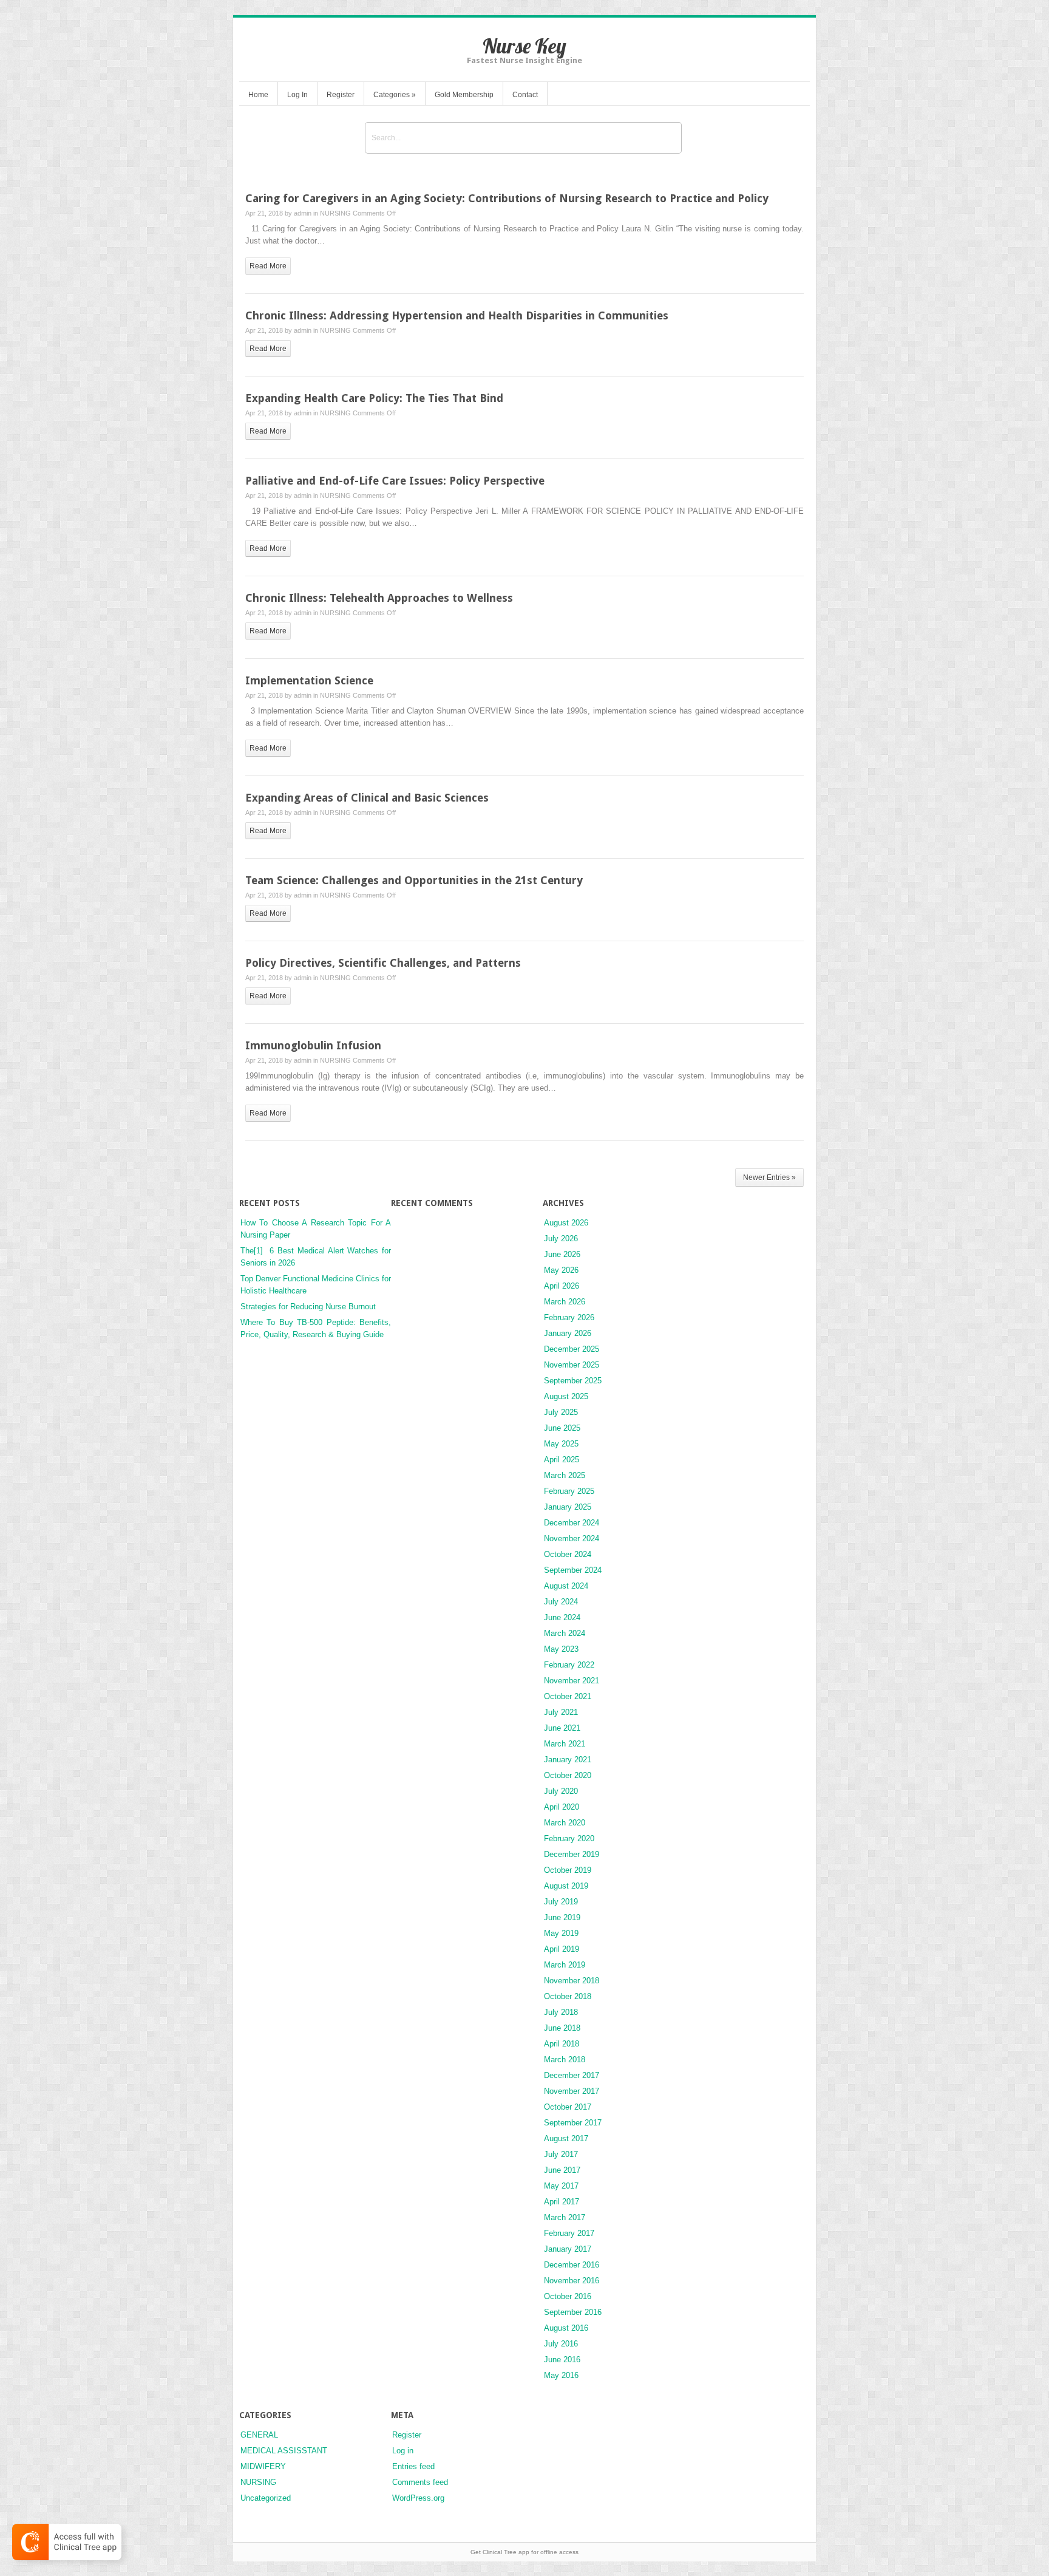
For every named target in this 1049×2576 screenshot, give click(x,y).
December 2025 (572, 1349)
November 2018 (572, 1981)
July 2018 (561, 2012)
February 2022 (569, 1665)
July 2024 (561, 1602)
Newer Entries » (769, 1177)
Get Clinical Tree (494, 2552)
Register (341, 95)
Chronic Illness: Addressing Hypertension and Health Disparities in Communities (457, 315)
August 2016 (566, 2328)
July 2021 (561, 1712)
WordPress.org (418, 2498)
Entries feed (413, 2466)
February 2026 (569, 1317)
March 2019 (565, 1965)
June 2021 (562, 1728)
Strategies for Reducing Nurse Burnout (308, 1307)
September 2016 (573, 2312)
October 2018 (568, 1996)
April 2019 (562, 1949)
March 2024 (565, 1633)
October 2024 (568, 1554)
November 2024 (572, 1538)
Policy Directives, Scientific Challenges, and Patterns (383, 963)
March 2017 (565, 2217)
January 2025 (568, 1507)
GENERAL (259, 2435)
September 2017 (573, 2123)
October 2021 (568, 1696)
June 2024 (562, 1617)
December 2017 (572, 2075)
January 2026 (568, 1333)
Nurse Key (524, 46)
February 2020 (569, 1838)
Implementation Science (309, 680)
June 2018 (562, 2028)
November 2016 (572, 2281)
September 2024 (573, 1570)
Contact (525, 95)
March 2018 (565, 2060)
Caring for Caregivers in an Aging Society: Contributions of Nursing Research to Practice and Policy (507, 198)
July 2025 (561, 1412)
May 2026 (561, 1270)
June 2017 (562, 2170)
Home (258, 95)
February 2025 (569, 1491)
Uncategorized (266, 2498)
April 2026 (562, 1286)
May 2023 (561, 1649)
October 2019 (568, 1870)
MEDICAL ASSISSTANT (284, 2451)
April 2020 (562, 1807)
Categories (395, 95)
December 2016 (572, 2265)
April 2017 (562, 2202)
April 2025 (562, 1460)
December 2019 (572, 1854)
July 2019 (561, 1902)
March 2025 (565, 1475)
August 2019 (566, 1886)
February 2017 (569, 2233)
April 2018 (562, 2044)
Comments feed (420, 2482)
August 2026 (566, 1223)
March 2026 (565, 1302)
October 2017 (568, 2107)
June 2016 (562, 2360)
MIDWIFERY (263, 2466)
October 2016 (568, 2296)
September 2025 (573, 1381)
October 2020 (568, 1775)
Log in (403, 2451)
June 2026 (562, 1254)
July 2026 (561, 1239)
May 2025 (561, 1444)
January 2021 (568, 1760)
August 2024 (566, 1586)
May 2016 (561, 2375)
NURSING (335, 213)
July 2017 (561, 2154)
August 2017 (566, 2138)
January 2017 (568, 2249)
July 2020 (561, 1791)
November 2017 (572, 2091)
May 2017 (561, 2186)
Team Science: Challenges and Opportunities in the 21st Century (414, 880)
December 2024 (572, 1523)
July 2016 (561, 2344)
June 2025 (562, 1428)
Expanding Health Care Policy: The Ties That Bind (374, 398)
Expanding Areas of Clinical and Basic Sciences (367, 798)
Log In (297, 95)
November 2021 (572, 1681)
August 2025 (566, 1396)
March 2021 (565, 1744)
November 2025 (572, 1365)
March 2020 (565, 1823)
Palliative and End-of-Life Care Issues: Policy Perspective (395, 481)
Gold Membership (464, 95)
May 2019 (561, 1933)
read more (268, 266)
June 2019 (562, 1917)
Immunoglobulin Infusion (313, 1045)
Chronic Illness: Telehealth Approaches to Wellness (379, 598)
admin (303, 213)
